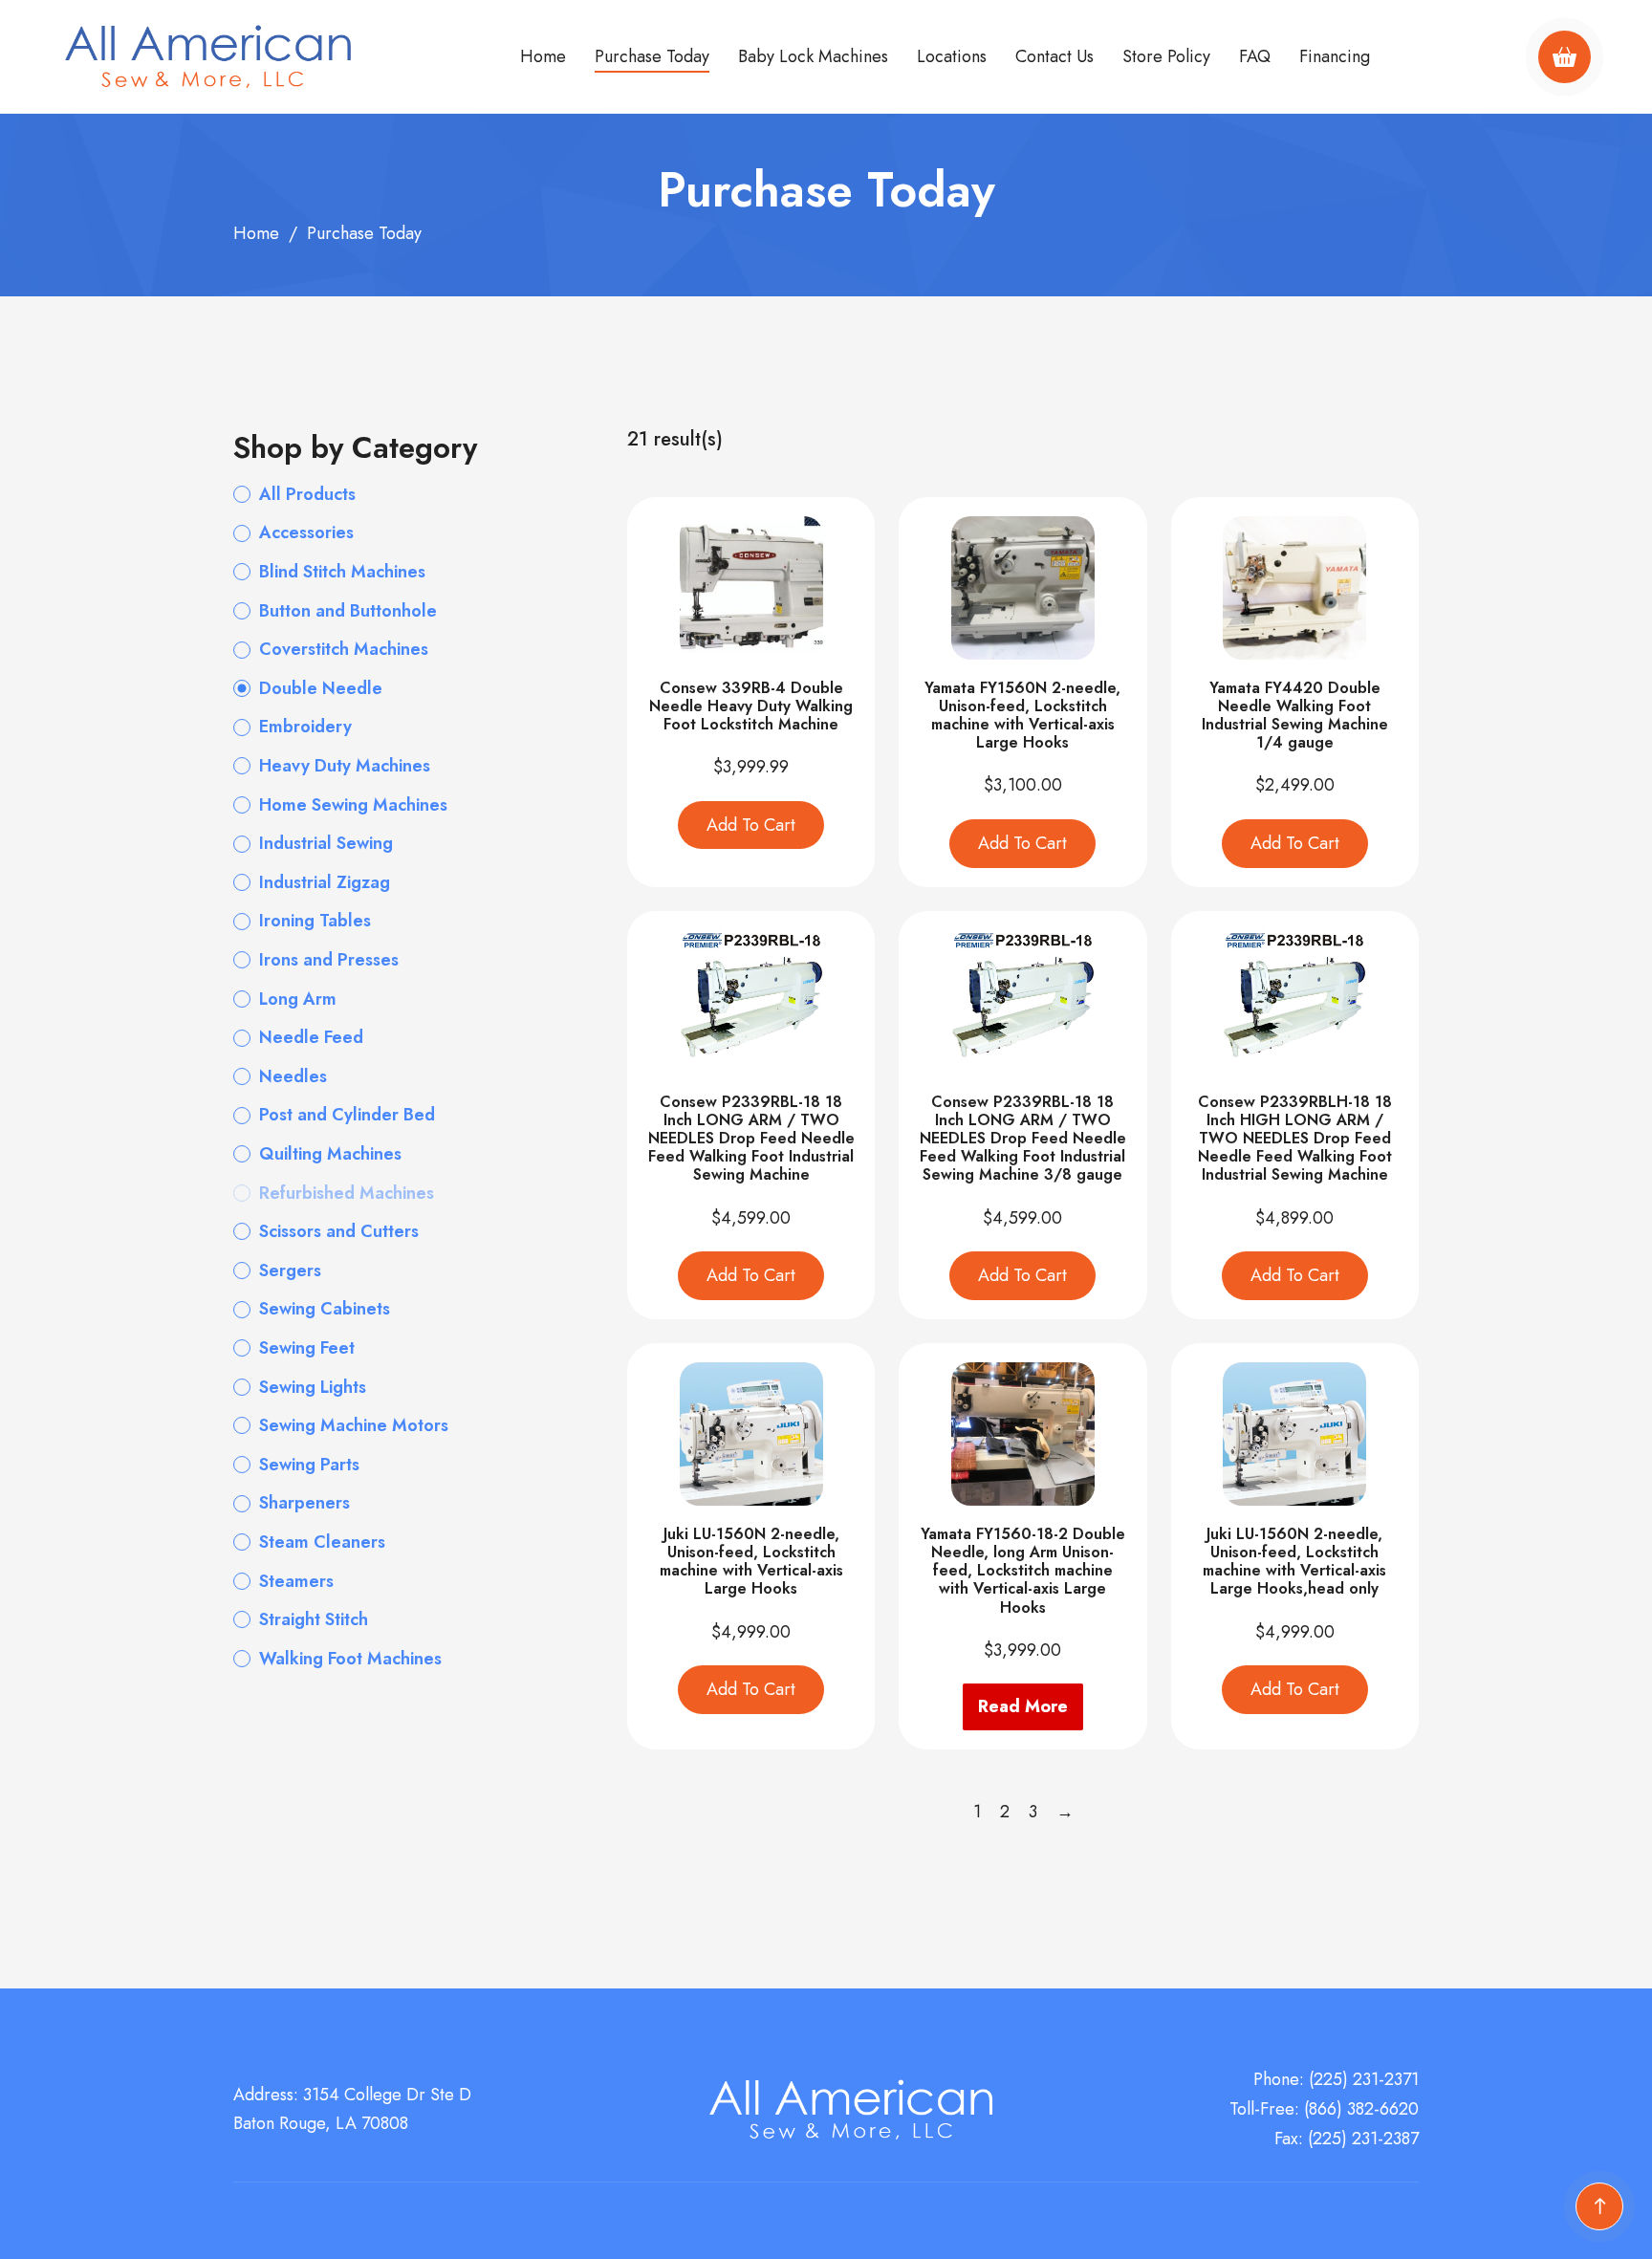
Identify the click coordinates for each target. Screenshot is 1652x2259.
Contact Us (1054, 56)
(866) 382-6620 (1361, 2109)
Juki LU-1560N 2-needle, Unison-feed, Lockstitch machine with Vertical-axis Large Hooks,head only (1294, 1562)
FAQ (1255, 56)
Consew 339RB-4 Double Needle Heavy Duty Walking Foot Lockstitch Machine (751, 706)
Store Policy (1166, 56)
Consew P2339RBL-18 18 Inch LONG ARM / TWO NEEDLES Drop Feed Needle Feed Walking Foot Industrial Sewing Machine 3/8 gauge (1023, 1139)
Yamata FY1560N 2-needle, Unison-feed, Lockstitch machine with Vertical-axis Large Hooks (1022, 716)
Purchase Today (652, 56)
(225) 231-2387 (1363, 2139)
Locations (952, 56)
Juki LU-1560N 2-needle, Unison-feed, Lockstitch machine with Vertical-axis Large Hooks (751, 1562)
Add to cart (751, 825)
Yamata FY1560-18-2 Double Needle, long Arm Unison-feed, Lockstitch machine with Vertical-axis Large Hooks (1023, 1571)
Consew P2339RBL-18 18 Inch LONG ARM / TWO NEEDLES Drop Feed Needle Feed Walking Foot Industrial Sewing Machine (751, 1139)
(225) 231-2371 (1364, 2079)
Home (543, 56)
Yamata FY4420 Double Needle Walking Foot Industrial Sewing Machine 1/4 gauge (1295, 716)
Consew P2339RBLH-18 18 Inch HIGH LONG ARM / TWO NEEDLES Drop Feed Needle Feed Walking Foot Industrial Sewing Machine (1295, 1139)
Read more (1023, 1706)
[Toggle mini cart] (1565, 57)
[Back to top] (1599, 2206)
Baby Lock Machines (813, 56)
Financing (1335, 56)
